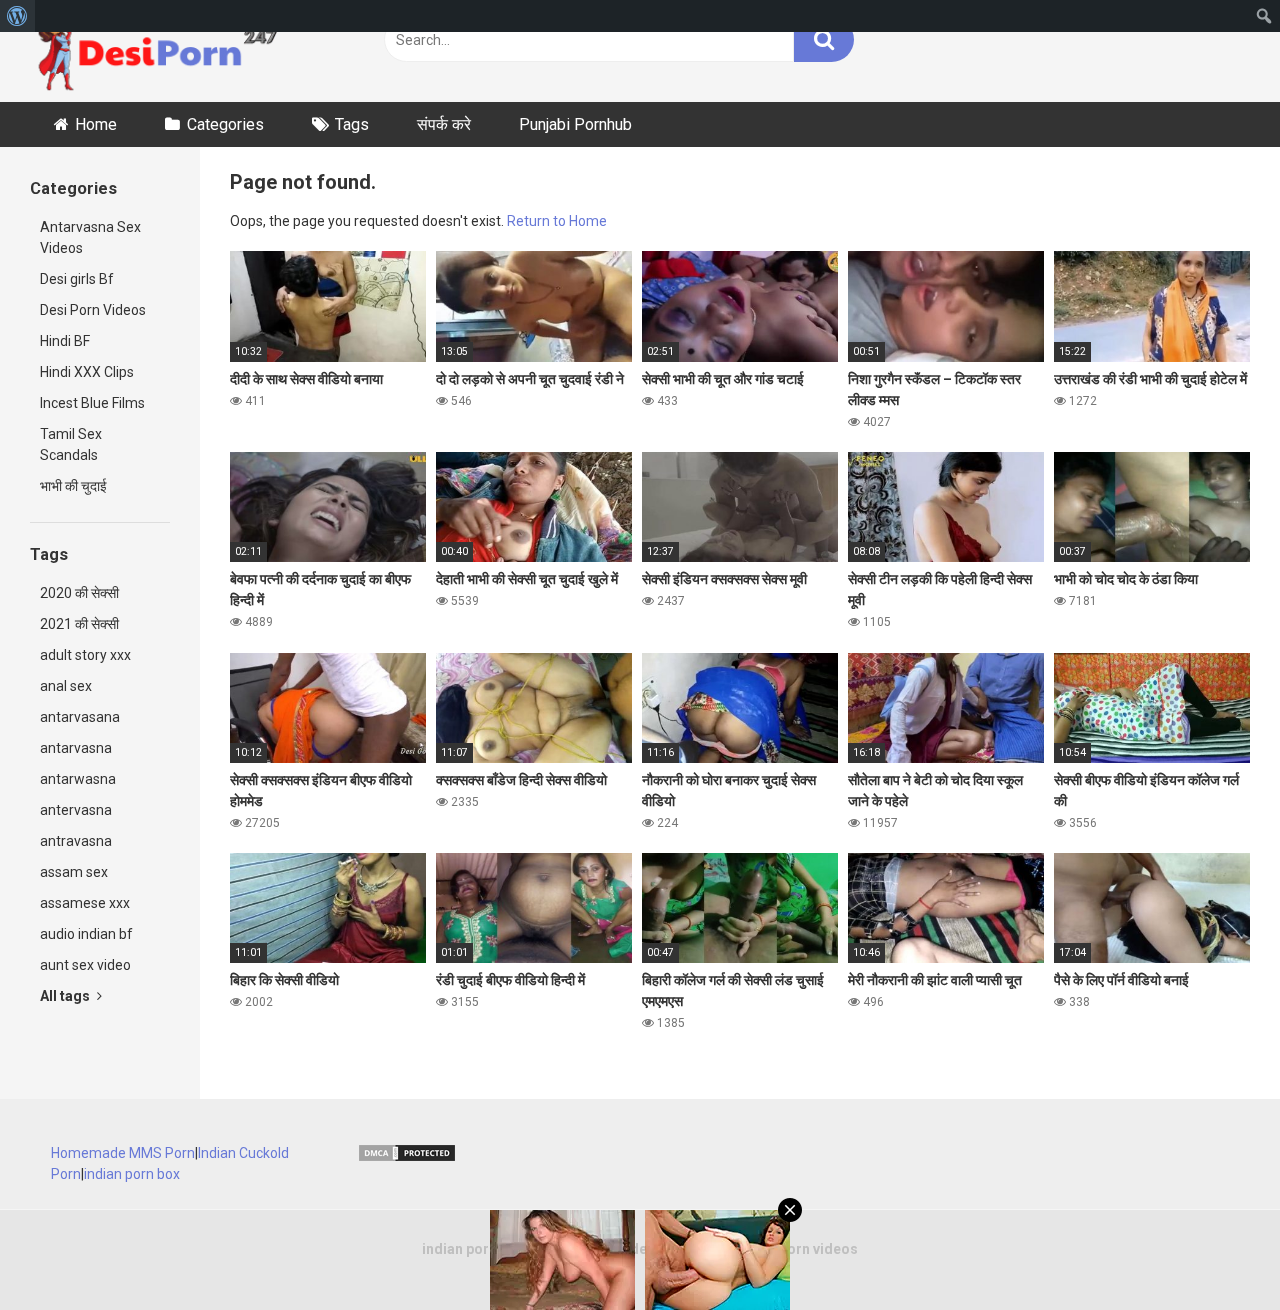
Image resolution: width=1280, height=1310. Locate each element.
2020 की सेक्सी (79, 593)
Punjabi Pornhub (575, 124)
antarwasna (78, 779)
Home (96, 124)
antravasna (76, 841)
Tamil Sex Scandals (71, 444)
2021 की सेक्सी (79, 624)
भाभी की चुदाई (73, 486)
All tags (66, 996)
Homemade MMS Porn (123, 1153)
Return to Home (557, 221)
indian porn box (132, 1174)
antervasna (76, 810)
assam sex (74, 872)
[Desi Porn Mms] (165, 51)
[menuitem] (17, 16)
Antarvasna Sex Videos (90, 237)
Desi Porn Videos (93, 310)
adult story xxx (85, 655)
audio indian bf (86, 934)
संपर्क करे (444, 124)
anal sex (66, 686)
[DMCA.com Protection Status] (407, 1158)
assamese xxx (85, 903)
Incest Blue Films (92, 403)
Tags (352, 124)
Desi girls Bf (77, 279)
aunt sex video (85, 965)
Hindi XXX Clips (87, 372)
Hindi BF (65, 341)
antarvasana (80, 717)
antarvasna (76, 748)
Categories (225, 124)
